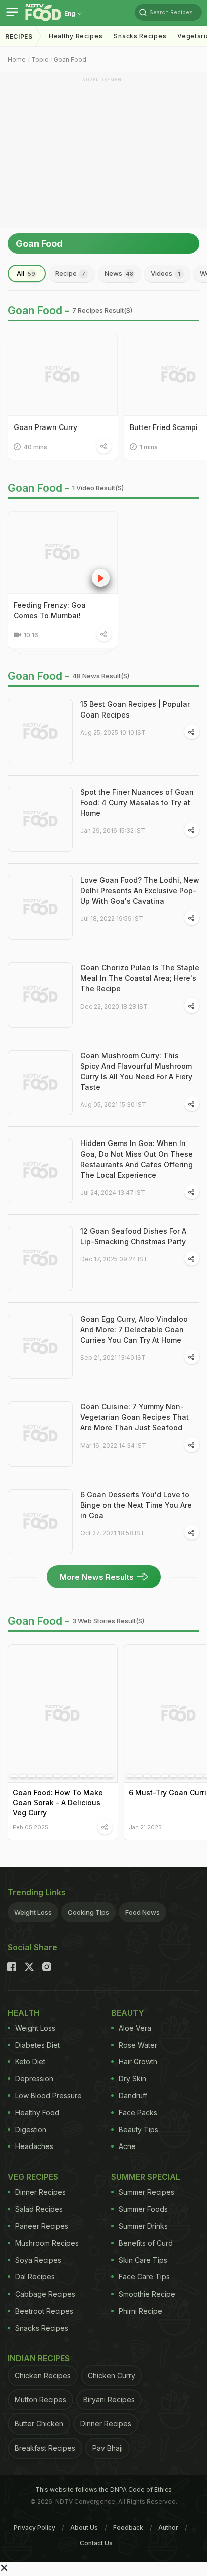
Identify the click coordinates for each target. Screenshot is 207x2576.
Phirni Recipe (140, 2311)
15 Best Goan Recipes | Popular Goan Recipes (135, 709)
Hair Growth (138, 2061)
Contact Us (96, 2543)
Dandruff (133, 2096)
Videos (166, 273)
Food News (142, 1912)
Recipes (19, 36)
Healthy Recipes (76, 36)
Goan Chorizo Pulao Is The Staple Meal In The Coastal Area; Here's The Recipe (140, 978)
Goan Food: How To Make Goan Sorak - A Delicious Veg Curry (58, 1803)
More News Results (97, 1577)
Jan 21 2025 (145, 1827)
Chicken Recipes (43, 2376)
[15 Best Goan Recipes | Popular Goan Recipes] (40, 732)
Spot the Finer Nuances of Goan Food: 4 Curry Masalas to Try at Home (137, 803)
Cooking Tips (88, 1912)
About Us (84, 2528)
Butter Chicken (39, 2424)
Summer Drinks (143, 2226)
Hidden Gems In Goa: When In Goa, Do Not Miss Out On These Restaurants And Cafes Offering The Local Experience (137, 1159)
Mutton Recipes (40, 2400)
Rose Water (138, 2045)
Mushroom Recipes (47, 2243)
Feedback (128, 2528)
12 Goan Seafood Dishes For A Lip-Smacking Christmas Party (133, 1236)
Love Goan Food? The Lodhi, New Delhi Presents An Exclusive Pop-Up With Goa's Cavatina (140, 890)
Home (17, 59)
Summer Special (146, 2177)
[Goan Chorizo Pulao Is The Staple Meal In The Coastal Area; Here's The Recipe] (40, 995)
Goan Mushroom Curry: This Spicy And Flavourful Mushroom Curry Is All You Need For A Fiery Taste (136, 1071)
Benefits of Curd (146, 2243)
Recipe (70, 273)
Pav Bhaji (108, 2448)
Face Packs (138, 2113)
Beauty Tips (138, 2130)
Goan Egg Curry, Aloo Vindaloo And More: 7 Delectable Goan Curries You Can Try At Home (134, 1329)
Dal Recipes (35, 2277)
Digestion (31, 2130)
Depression (34, 2079)
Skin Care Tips (143, 2260)
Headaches (34, 2146)
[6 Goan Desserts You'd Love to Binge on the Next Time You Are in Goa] (40, 1522)
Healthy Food (37, 2113)
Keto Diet (30, 2061)
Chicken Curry (112, 2376)
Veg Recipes (33, 2177)
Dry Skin (132, 2079)
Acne (127, 2146)
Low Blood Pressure (48, 2096)
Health (24, 2013)
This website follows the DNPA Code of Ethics (103, 2489)
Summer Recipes (146, 2192)
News (119, 273)
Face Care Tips (144, 2277)
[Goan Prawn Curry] (63, 375)
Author (168, 2528)
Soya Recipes (38, 2260)
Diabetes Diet (37, 2045)
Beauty (128, 2013)
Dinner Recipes (40, 2192)
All (26, 273)
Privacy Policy (34, 2528)
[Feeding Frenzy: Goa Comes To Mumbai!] (63, 552)
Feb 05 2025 (30, 1827)
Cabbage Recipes (45, 2294)
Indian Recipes (39, 2358)
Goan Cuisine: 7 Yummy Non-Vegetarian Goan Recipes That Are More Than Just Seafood (135, 1417)
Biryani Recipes (109, 2400)
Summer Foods (143, 2209)
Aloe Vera (135, 2028)
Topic (40, 59)
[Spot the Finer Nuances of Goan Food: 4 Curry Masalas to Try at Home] (40, 819)
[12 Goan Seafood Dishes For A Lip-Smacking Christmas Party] (40, 1258)
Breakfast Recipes (45, 2448)
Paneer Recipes (42, 2226)
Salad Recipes (39, 2209)
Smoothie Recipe (147, 2294)
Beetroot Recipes (44, 2311)
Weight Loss (33, 1912)
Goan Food (70, 59)
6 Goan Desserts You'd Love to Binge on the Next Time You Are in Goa (136, 1505)
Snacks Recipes (140, 36)
